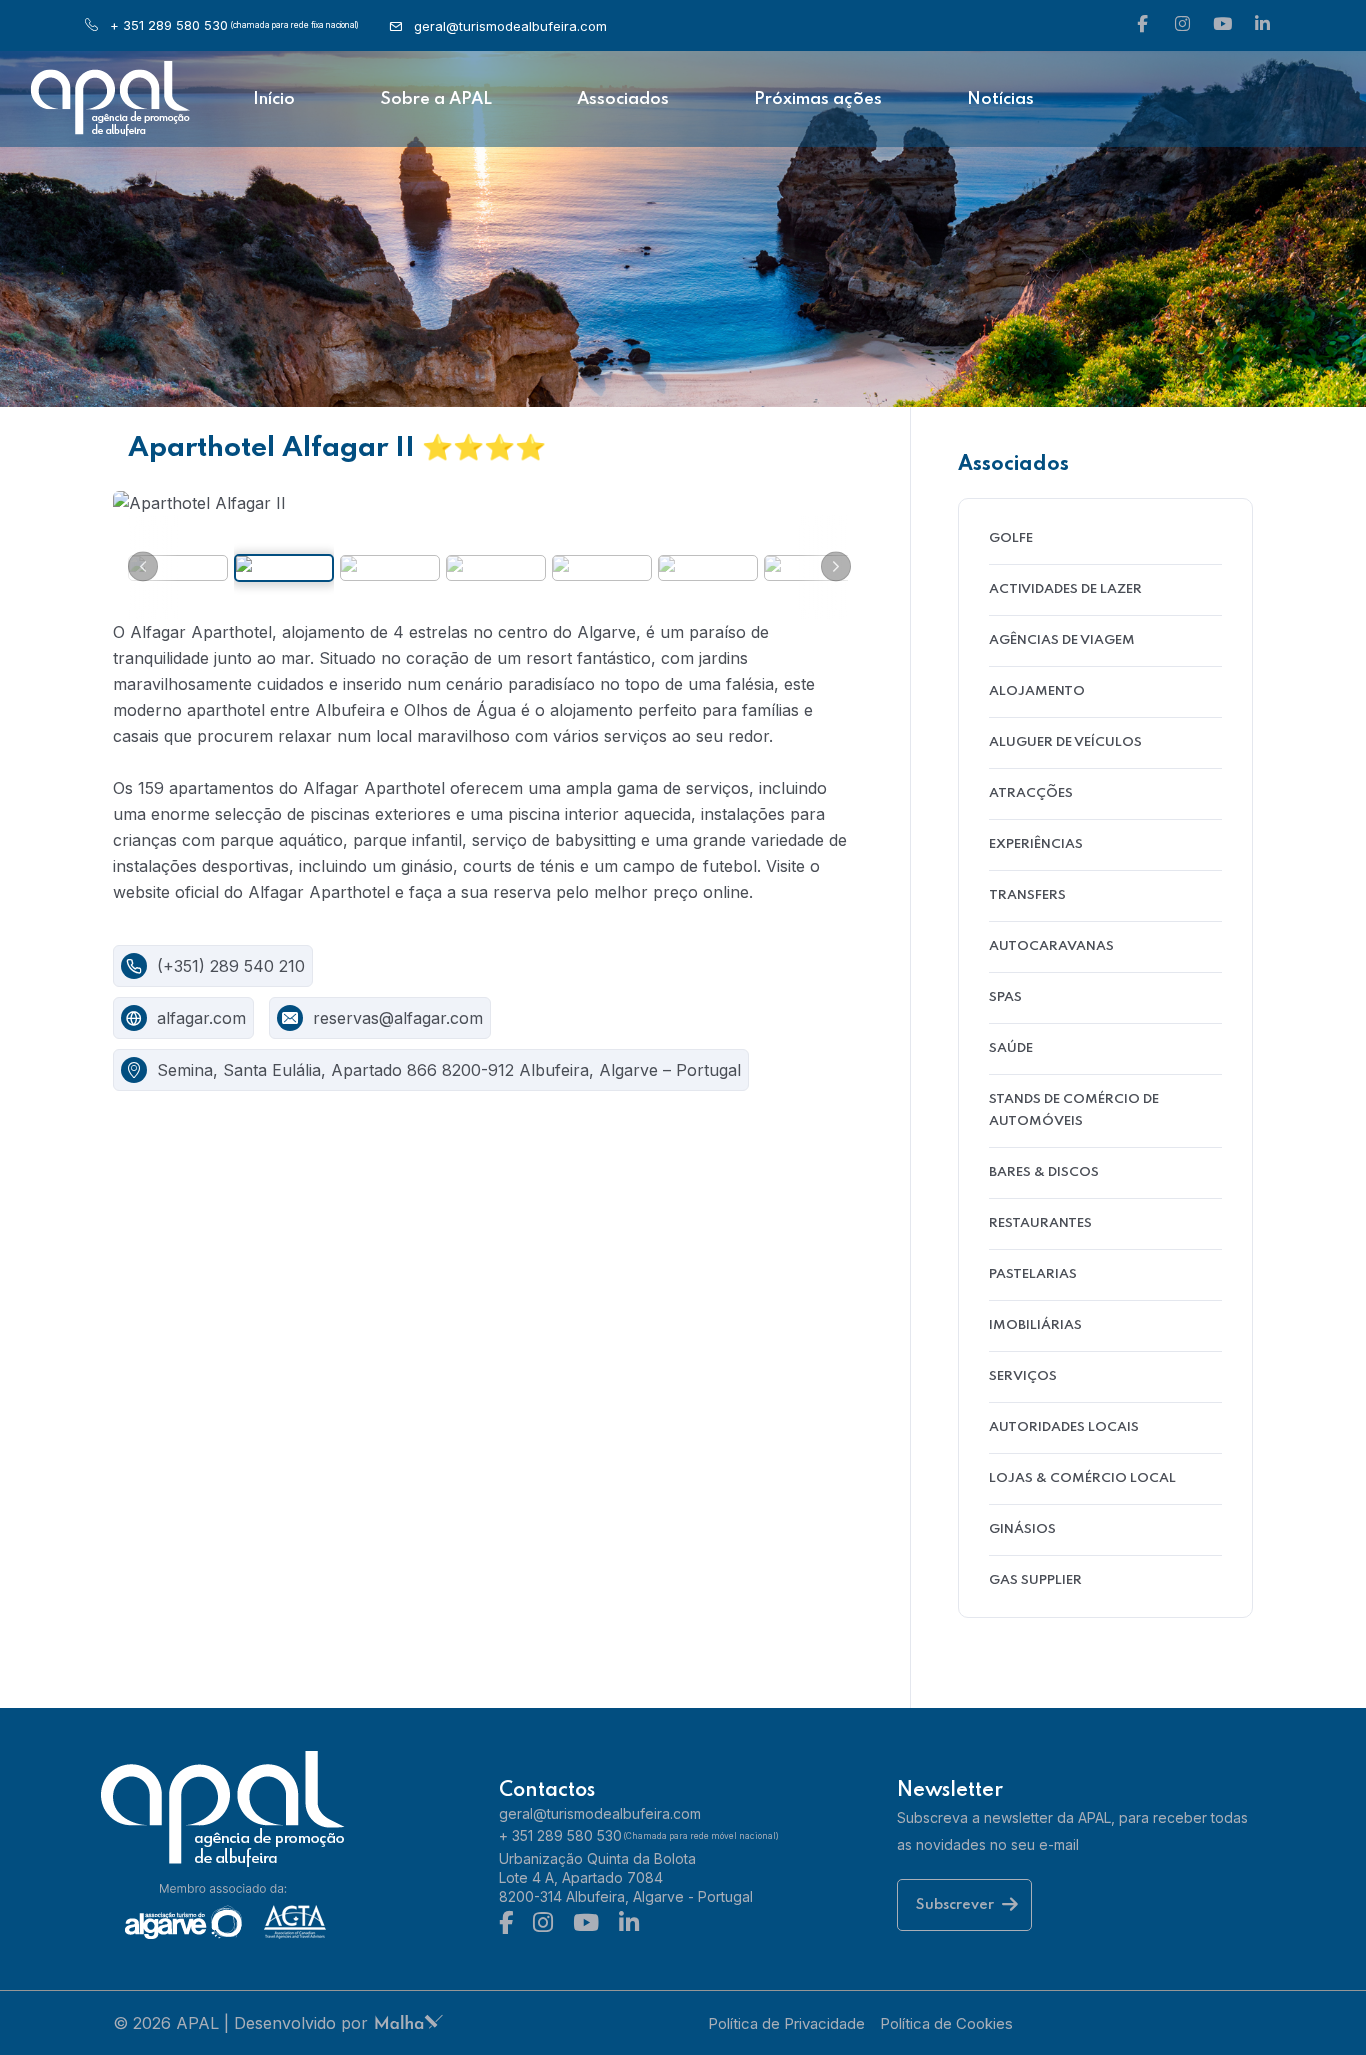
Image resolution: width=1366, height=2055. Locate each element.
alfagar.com (201, 1018)
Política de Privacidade (786, 2023)
